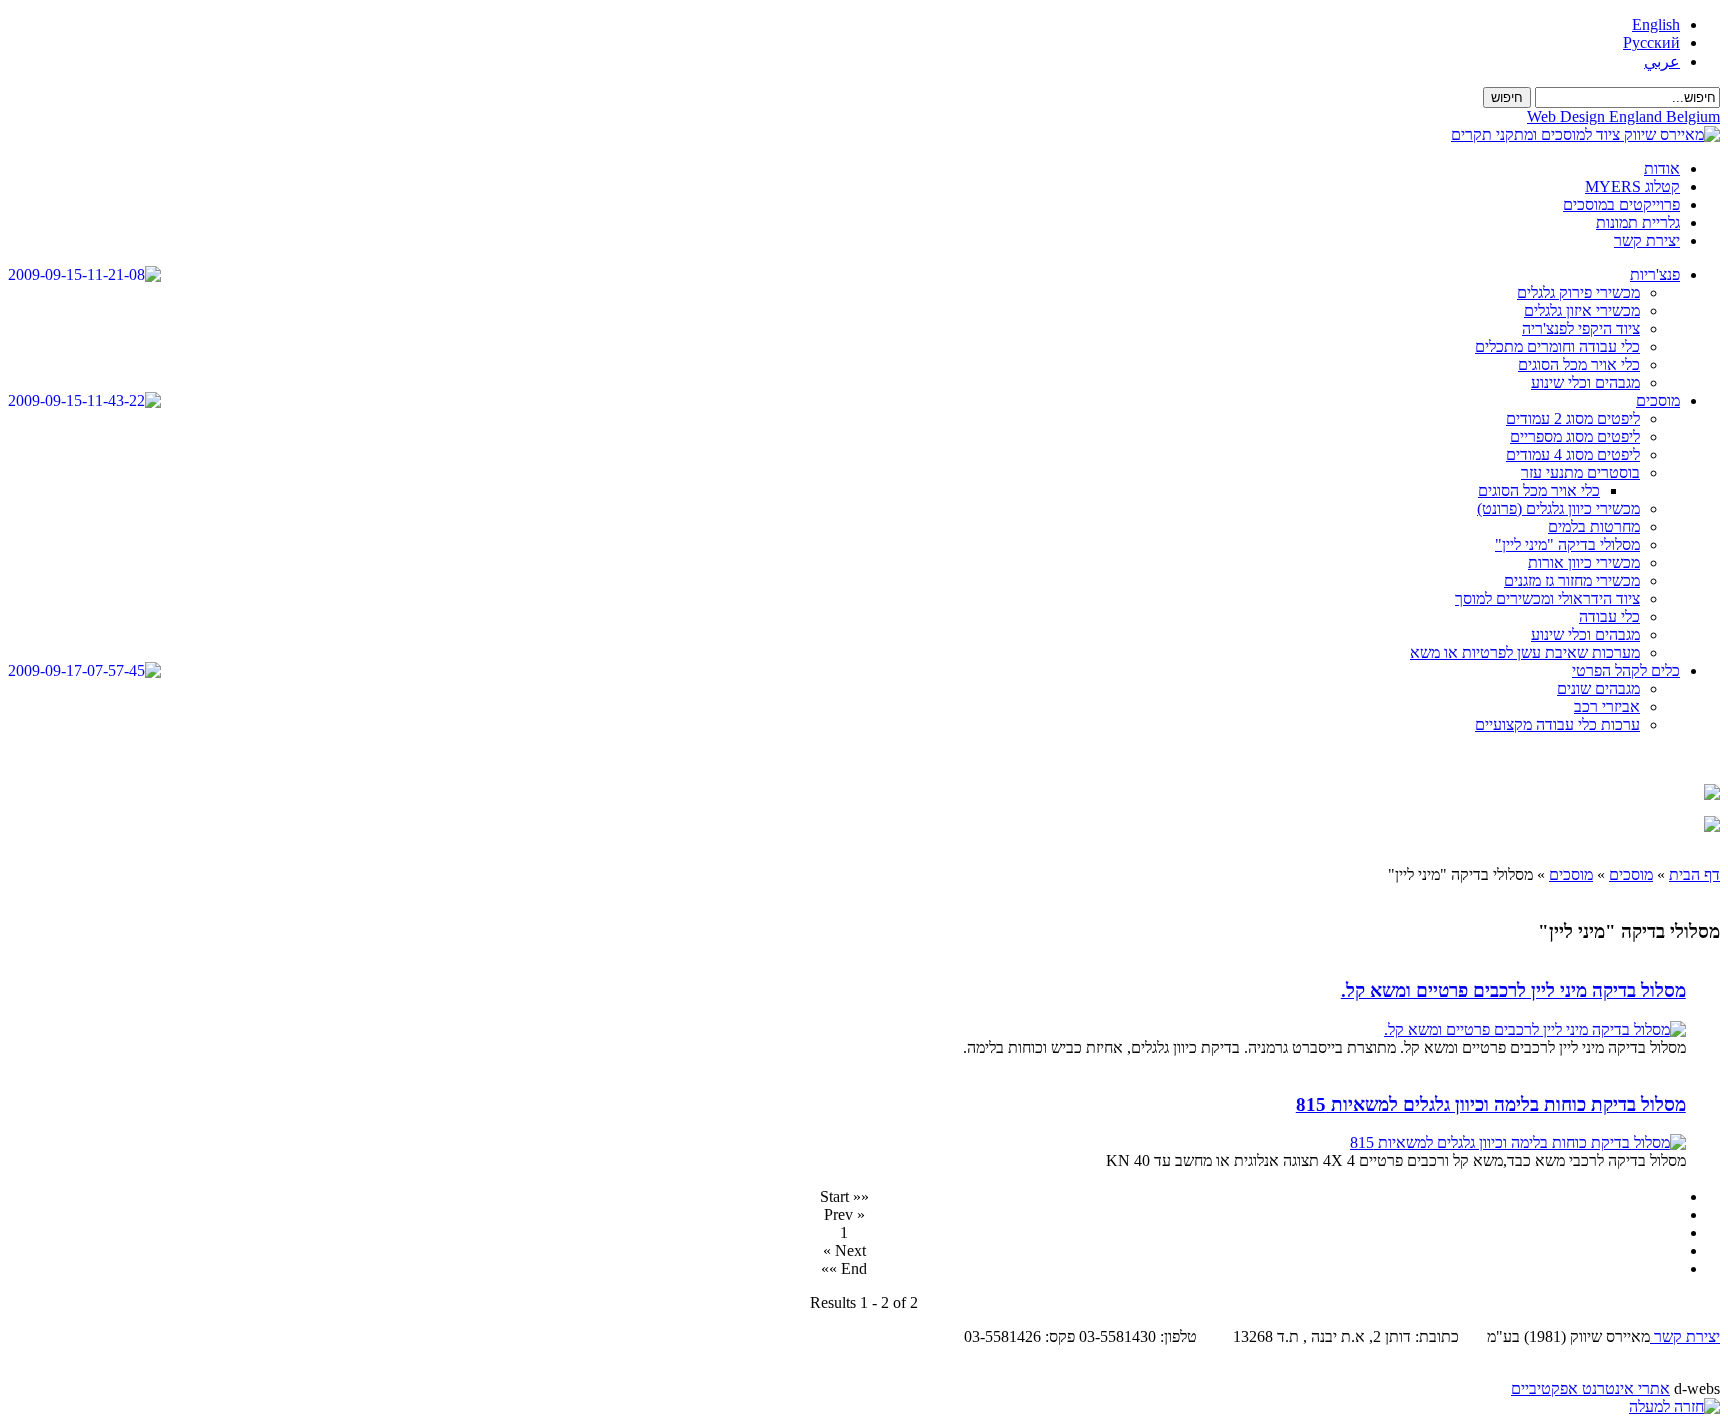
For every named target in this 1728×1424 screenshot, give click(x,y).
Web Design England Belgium (1623, 116)
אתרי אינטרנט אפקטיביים (1590, 1388)
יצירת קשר (1685, 1336)
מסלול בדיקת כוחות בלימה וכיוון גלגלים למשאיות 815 (1491, 1104)
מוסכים (1631, 874)
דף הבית (1694, 874)
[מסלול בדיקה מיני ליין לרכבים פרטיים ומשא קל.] (1535, 1029)
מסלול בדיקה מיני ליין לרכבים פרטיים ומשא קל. (1513, 990)
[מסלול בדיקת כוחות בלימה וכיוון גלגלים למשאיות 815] (1518, 1142)
